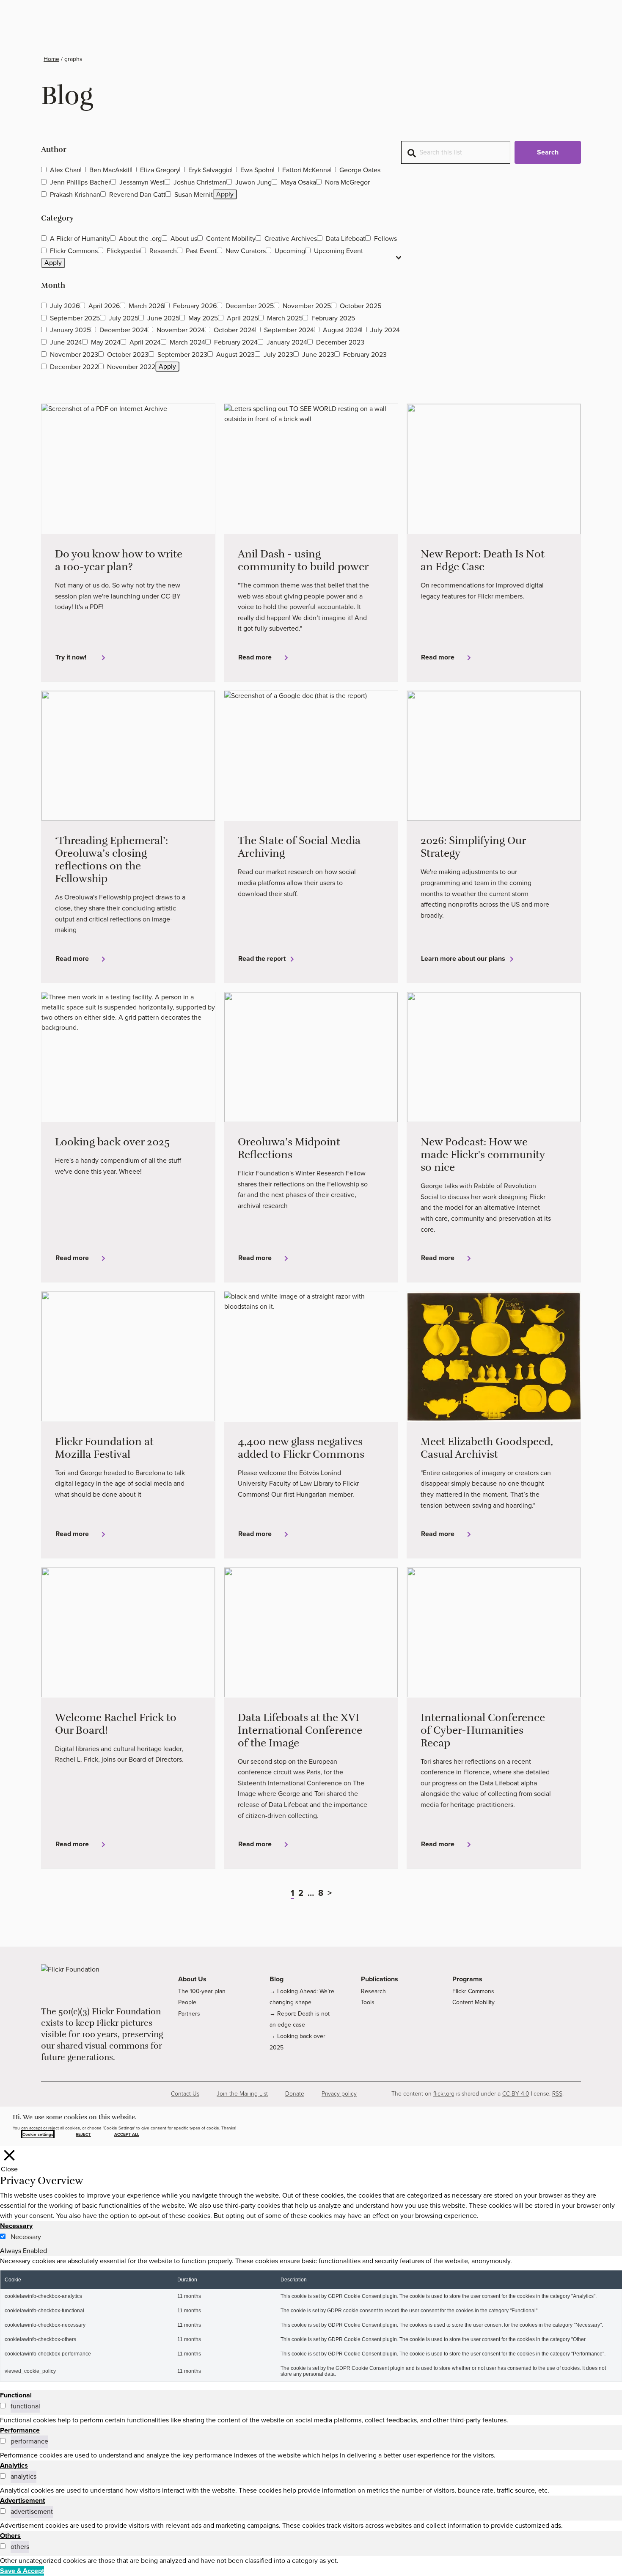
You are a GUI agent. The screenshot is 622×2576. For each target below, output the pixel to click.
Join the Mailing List (242, 2094)
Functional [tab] (16, 2395)
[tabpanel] (311, 2319)
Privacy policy (339, 2094)
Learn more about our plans (463, 958)
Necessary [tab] (16, 2226)
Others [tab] (10, 2536)
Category (57, 218)
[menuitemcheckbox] (44, 170)
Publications (380, 1979)
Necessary (26, 2237)
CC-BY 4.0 (516, 2094)
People (187, 2002)
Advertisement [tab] (22, 2500)
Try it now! (71, 657)
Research (373, 1991)
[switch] (3, 2406)
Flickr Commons (485, 22)
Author (54, 149)
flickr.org (444, 2094)
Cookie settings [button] (38, 2134)
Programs (467, 1979)
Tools (368, 2002)
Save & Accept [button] (22, 2571)
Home (51, 59)
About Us (370, 22)
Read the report (262, 958)
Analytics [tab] (14, 2465)
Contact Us (185, 2094)
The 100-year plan (202, 1991)
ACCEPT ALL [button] (127, 2134)
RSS (557, 2094)
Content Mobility (473, 2002)
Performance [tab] (20, 2430)
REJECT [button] (83, 2134)
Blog (421, 22)
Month (53, 285)
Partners (189, 2014)
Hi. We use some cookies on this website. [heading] (75, 2117)
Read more (255, 657)
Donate (555, 22)
